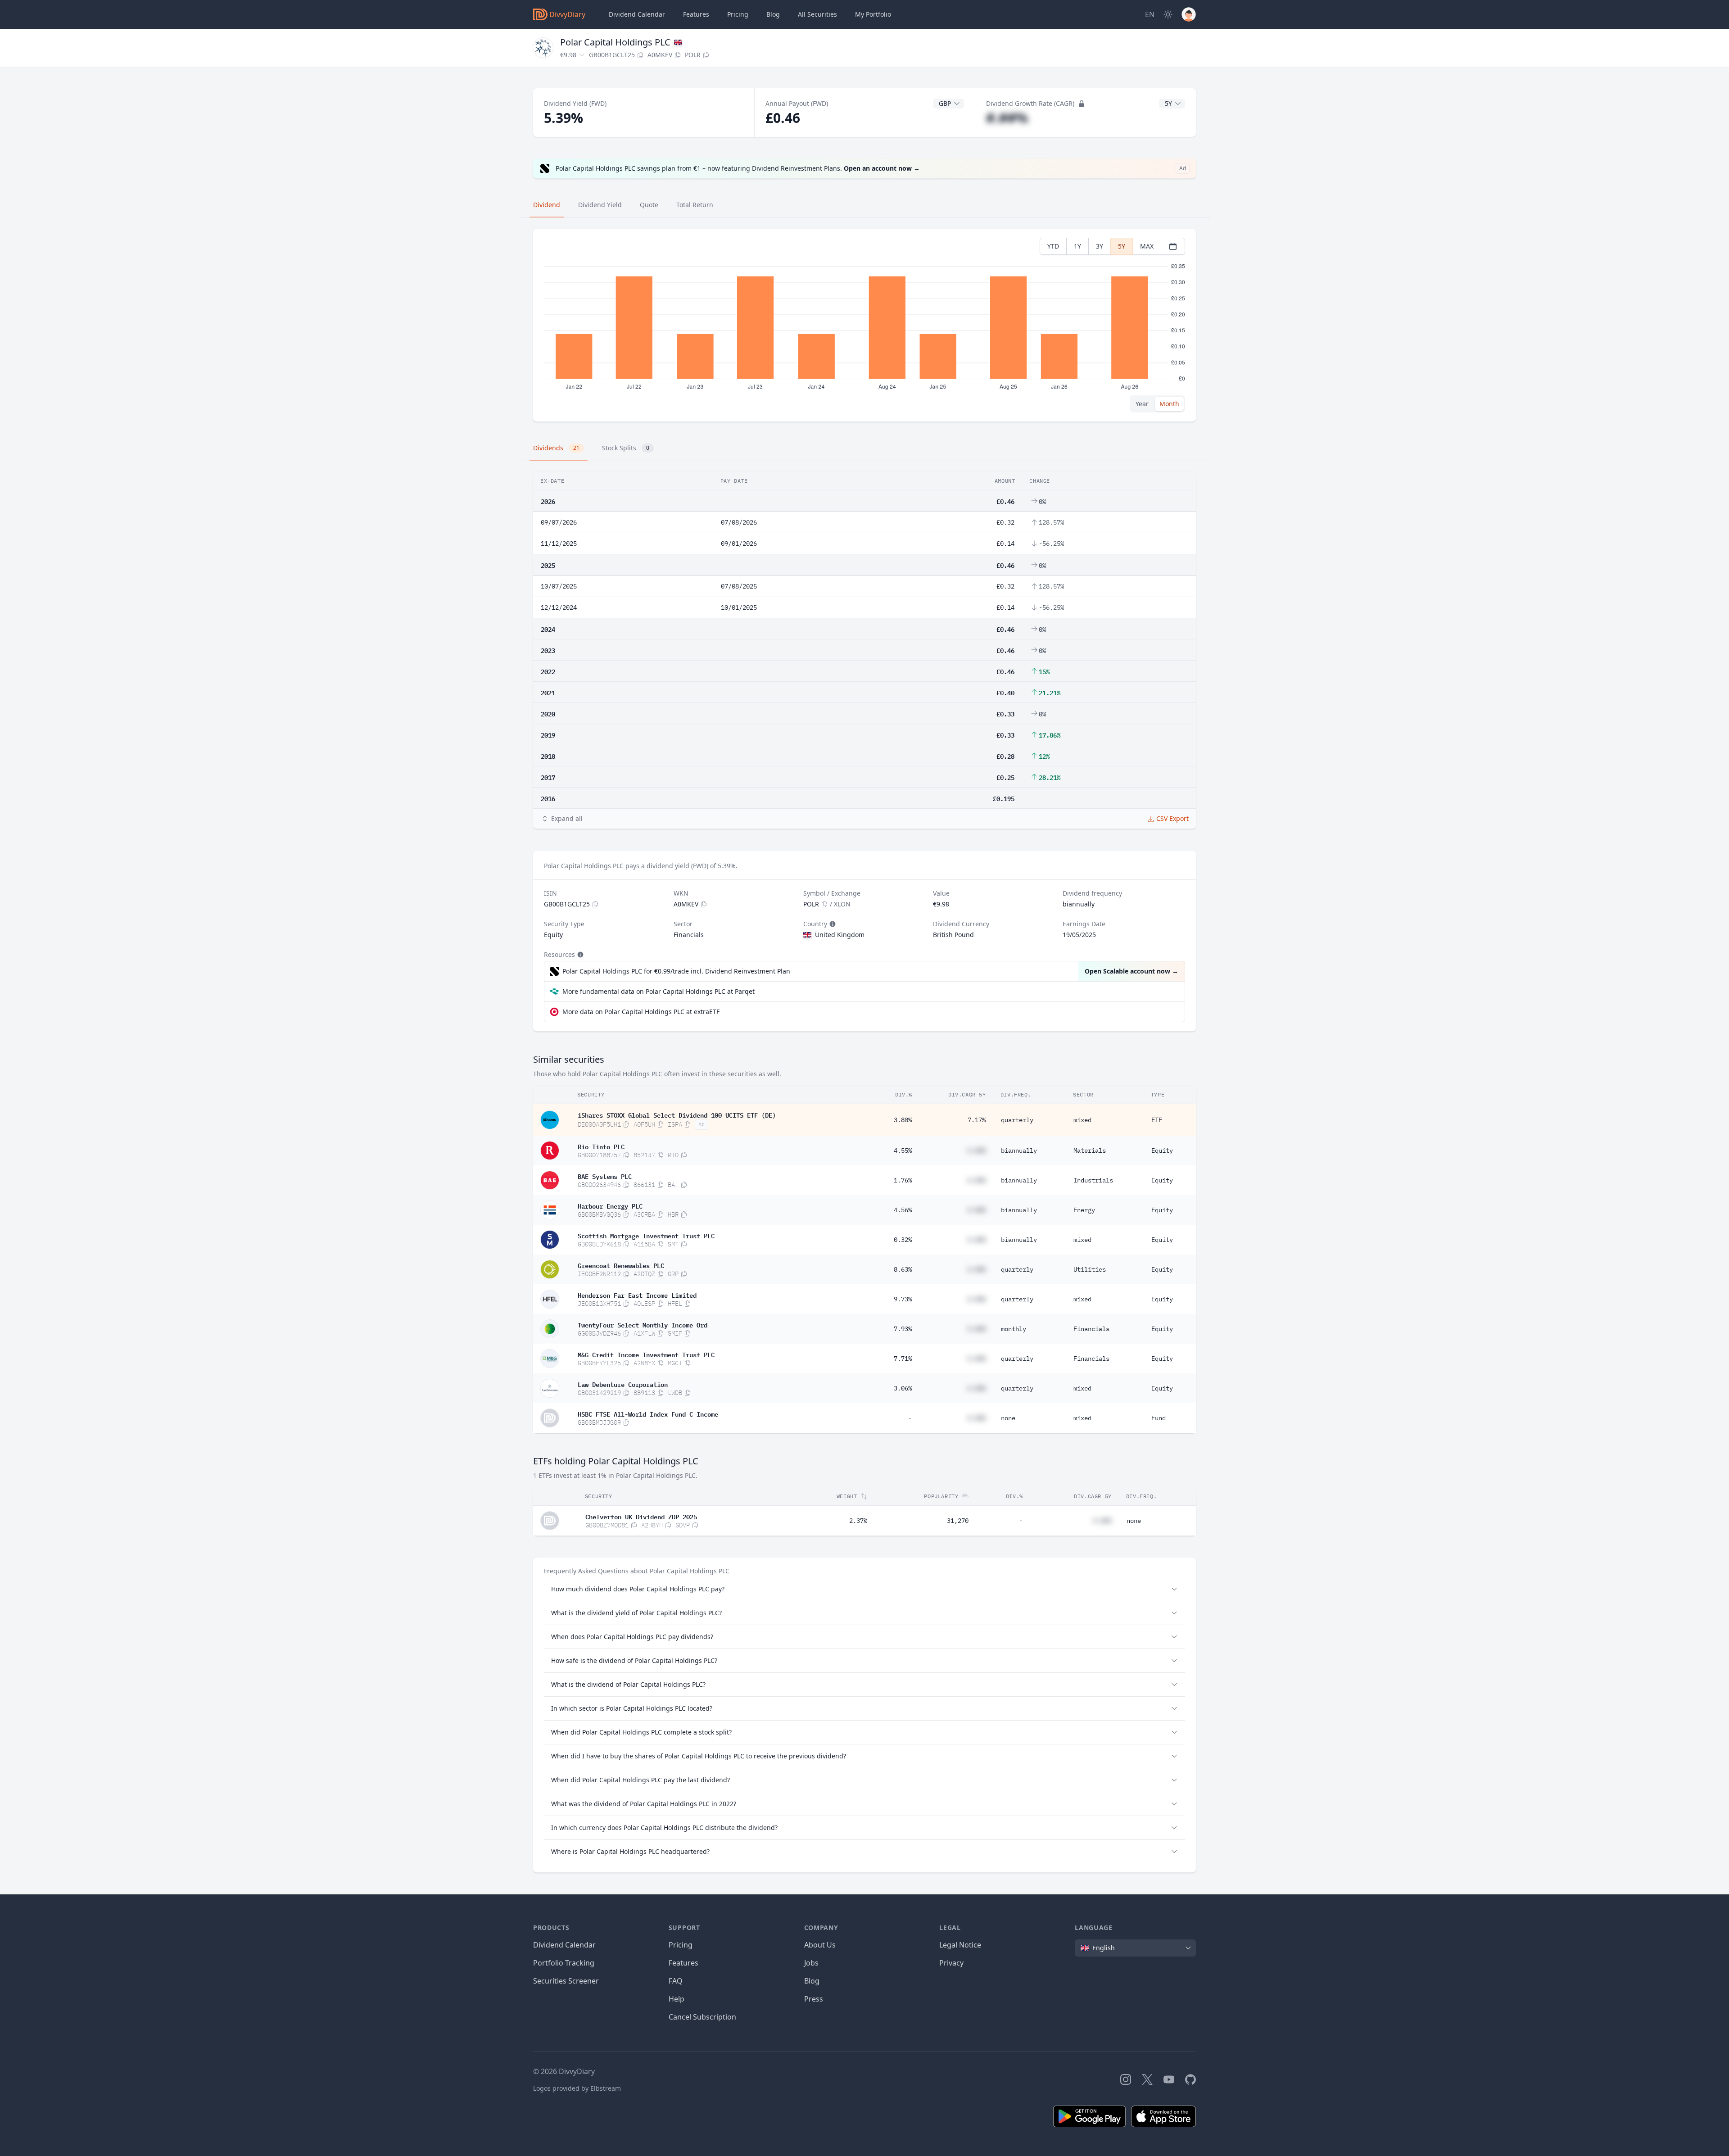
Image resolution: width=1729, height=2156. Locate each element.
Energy (1084, 1210)
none (1008, 1418)
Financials (1091, 1329)
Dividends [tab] (556, 448)
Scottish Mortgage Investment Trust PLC (646, 1235)
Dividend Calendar (637, 14)
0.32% (903, 1240)
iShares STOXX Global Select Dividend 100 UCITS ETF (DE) (677, 1114)
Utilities (1090, 1269)
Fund (1159, 1418)
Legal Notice (960, 1945)
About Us (820, 1945)
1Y (1077, 246)
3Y (1100, 246)
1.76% (903, 1180)
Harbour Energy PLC (610, 1205)
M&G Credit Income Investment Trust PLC (646, 1354)
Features (696, 14)
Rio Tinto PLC (601, 1146)
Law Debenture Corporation (623, 1384)
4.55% (903, 1150)
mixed (1082, 1120)
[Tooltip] (832, 924)
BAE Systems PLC (605, 1176)
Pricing (738, 14)
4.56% (903, 1210)
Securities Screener (566, 1981)
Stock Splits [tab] (626, 448)
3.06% (903, 1388)
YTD (1053, 246)
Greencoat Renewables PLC (621, 1265)
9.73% (903, 1299)
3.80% (903, 1120)
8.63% (903, 1269)
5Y (1122, 246)
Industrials (1093, 1180)
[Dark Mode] (1168, 14)
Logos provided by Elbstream (577, 2088)
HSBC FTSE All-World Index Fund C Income (648, 1413)
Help (677, 1999)
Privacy (951, 1963)
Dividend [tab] (547, 205)
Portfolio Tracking (564, 1963)
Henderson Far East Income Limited (637, 1295)
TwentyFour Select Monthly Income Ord (643, 1324)
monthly (1014, 1329)
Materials (1090, 1150)
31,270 (958, 1521)
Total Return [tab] (695, 205)
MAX (1147, 246)
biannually (1019, 1150)
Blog (812, 1981)
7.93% (903, 1329)
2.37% (858, 1521)
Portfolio (873, 14)
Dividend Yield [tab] (600, 205)
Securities (817, 14)
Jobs (811, 1963)
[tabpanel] (864, 325)
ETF (1157, 1120)
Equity (1162, 1150)
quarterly (1017, 1120)
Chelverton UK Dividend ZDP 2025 (641, 1516)
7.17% (977, 1120)
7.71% (903, 1359)
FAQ (676, 1981)
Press (814, 1999)
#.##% (1007, 118)
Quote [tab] (649, 205)
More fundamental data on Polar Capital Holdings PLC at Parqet (659, 991)
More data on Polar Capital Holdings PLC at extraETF (641, 1012)
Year (1142, 404)
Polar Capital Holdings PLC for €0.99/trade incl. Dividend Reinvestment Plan (676, 971)
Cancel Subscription (702, 2017)
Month (1169, 404)
